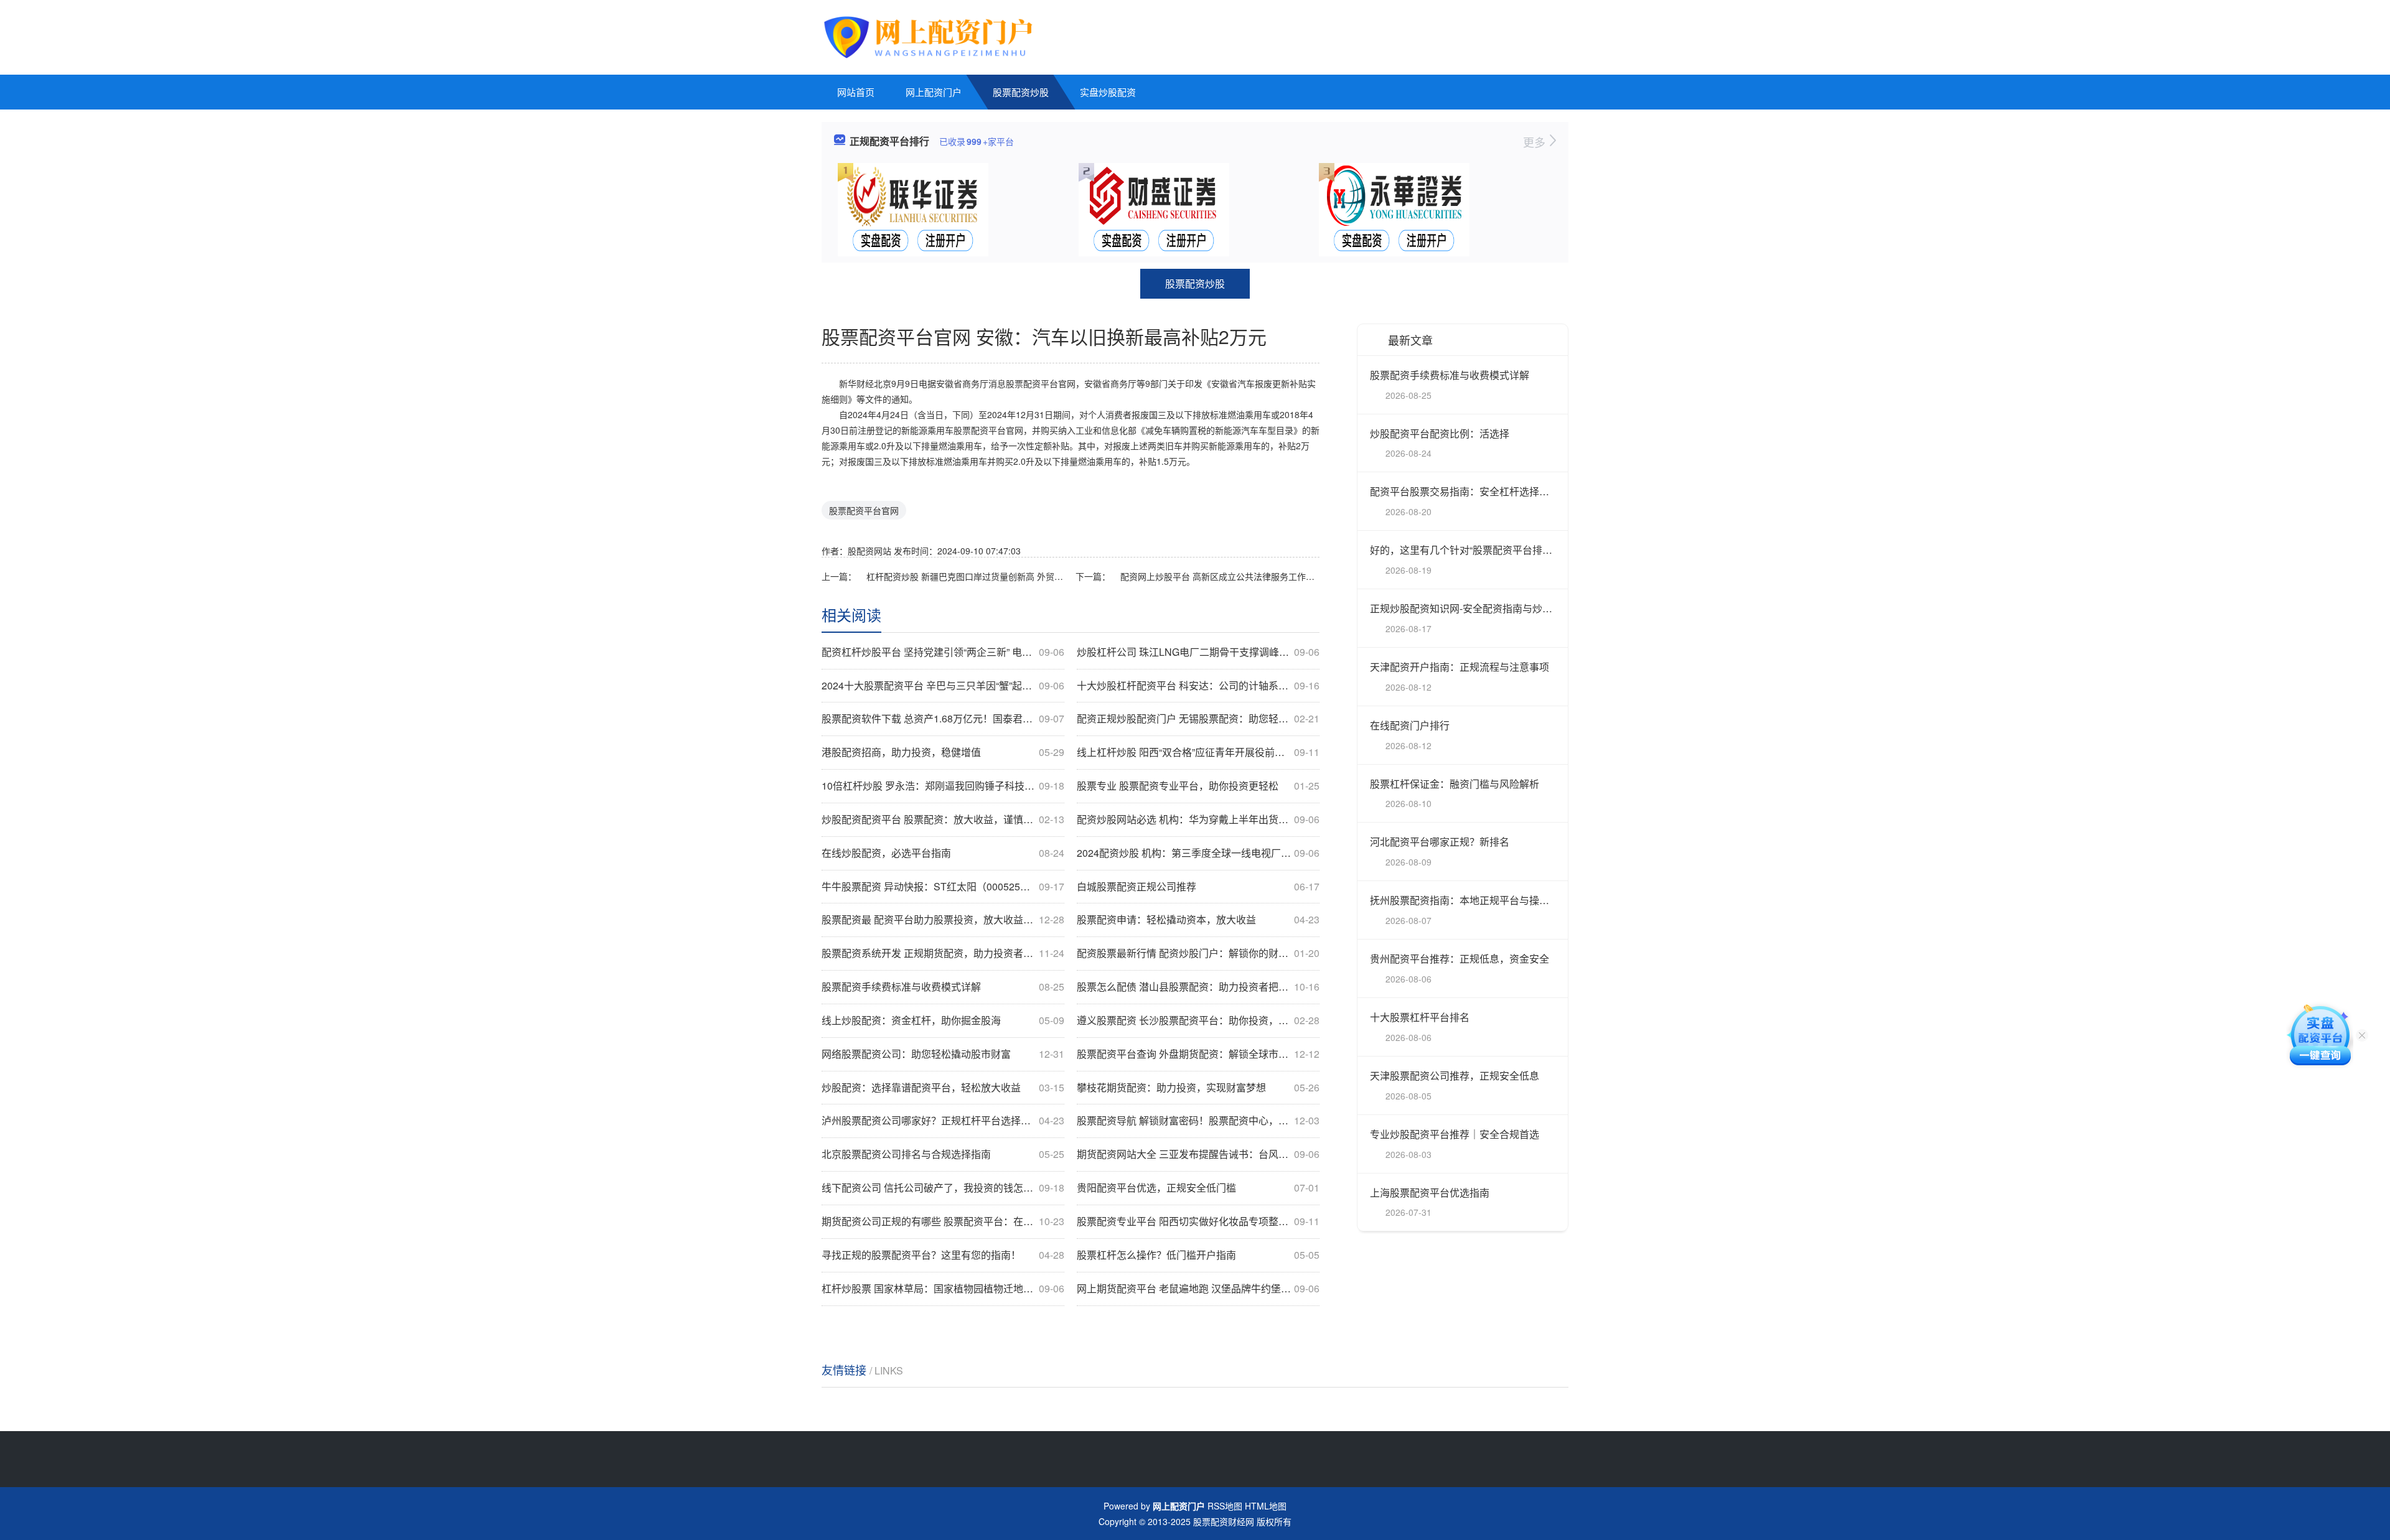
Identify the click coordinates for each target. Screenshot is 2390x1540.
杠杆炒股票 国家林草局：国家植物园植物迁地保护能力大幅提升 (943, 1289)
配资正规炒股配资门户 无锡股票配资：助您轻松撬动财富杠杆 (1198, 719)
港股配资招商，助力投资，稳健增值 (943, 752)
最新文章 (1410, 340)
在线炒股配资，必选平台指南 (943, 853)
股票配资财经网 (1224, 1521)
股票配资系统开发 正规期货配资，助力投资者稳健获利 (943, 953)
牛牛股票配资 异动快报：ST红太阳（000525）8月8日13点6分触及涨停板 (943, 887)
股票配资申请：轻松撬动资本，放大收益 (1198, 920)
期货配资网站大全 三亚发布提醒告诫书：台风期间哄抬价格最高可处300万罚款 (1198, 1154)
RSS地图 (1225, 1506)
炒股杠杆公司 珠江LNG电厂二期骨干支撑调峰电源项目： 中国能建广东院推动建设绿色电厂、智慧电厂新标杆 (1198, 652)
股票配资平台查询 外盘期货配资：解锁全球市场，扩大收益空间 (1198, 1054)
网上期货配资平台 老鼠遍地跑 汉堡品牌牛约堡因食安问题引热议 (1198, 1289)
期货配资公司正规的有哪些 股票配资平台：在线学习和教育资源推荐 (943, 1221)
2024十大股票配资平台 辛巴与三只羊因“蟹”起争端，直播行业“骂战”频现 (943, 686)
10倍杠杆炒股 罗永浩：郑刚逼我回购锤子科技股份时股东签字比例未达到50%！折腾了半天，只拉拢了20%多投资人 (943, 786)
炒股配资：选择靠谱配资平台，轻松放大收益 (943, 1088)
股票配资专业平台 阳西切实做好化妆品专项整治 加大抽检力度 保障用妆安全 (1198, 1221)
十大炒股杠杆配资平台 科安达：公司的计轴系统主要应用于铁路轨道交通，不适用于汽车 (1198, 686)
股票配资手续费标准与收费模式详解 (943, 987)
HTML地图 (1266, 1506)
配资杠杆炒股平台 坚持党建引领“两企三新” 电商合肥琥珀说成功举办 (943, 652)
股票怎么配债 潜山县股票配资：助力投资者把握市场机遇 (1198, 987)
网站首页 (856, 92)
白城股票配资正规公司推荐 (1198, 887)
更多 (1536, 142)
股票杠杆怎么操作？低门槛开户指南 (1198, 1255)
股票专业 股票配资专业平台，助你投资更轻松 (1198, 786)
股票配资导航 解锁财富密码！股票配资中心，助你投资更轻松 (1198, 1121)
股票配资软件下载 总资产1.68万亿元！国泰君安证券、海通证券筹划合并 (943, 719)
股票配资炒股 (1021, 92)
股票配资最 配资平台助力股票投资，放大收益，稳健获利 (943, 920)
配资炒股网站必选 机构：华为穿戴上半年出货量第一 (1198, 819)
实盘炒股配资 (1108, 92)
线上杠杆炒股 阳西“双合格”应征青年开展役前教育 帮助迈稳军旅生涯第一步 (1198, 752)
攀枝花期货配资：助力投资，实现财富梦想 (1198, 1088)
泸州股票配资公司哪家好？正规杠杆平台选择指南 (943, 1121)
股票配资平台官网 (864, 510)
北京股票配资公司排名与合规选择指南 (943, 1154)
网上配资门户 (934, 92)
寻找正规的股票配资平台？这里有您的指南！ (943, 1255)
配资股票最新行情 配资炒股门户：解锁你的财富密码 (1198, 953)
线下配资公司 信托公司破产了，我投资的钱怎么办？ (943, 1188)
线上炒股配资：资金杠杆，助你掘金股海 (943, 1020)
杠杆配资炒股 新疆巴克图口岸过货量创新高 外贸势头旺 (966, 576)
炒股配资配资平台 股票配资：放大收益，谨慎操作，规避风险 (943, 819)
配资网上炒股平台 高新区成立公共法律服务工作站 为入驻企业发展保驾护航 (1220, 576)
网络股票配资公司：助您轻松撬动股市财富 (943, 1054)
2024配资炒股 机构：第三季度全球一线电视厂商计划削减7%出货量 (1198, 853)
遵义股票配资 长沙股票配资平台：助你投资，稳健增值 (1198, 1020)
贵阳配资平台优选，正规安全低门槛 (1198, 1188)
